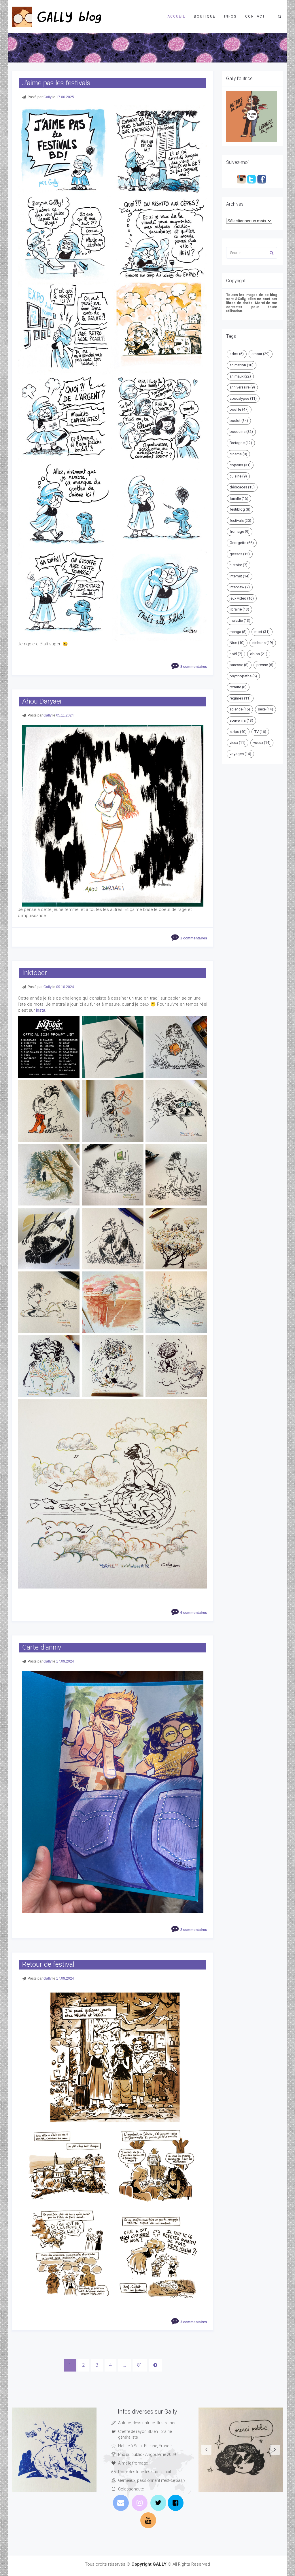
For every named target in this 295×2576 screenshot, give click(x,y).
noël (236, 654)
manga (238, 632)
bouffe (239, 409)
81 (140, 2365)
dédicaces (242, 487)
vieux (238, 743)
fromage (240, 531)
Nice (237, 643)
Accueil (176, 16)
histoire (239, 565)
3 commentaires (194, 2322)
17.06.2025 (65, 97)
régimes (240, 698)
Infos (230, 16)
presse (265, 665)
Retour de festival (48, 1964)
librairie (239, 609)
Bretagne (241, 443)
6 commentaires (194, 1613)
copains (240, 465)
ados (237, 354)
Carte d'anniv (42, 1647)
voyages (240, 754)
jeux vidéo (242, 598)
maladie (240, 620)
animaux (240, 376)
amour (261, 354)
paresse (239, 665)
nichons (263, 643)
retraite (238, 687)
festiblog (240, 509)
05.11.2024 (65, 715)
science (240, 709)
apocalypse (243, 398)
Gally (48, 97)
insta (41, 1010)
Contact (255, 16)
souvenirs (241, 720)
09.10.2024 (65, 987)
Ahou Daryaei (42, 701)
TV (260, 732)
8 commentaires (194, 667)
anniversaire (242, 387)
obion (259, 654)
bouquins (241, 432)
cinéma (238, 454)
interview (240, 587)
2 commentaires (194, 938)
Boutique (205, 16)
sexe (265, 709)
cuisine (238, 476)
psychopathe (243, 676)
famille (239, 498)
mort (262, 632)
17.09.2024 (65, 1661)
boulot (239, 421)
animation (242, 365)
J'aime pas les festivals (56, 83)
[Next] (155, 2365)
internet (240, 576)
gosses (240, 554)
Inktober (35, 973)
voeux (262, 743)
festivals (240, 521)
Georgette (242, 543)
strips (238, 732)
